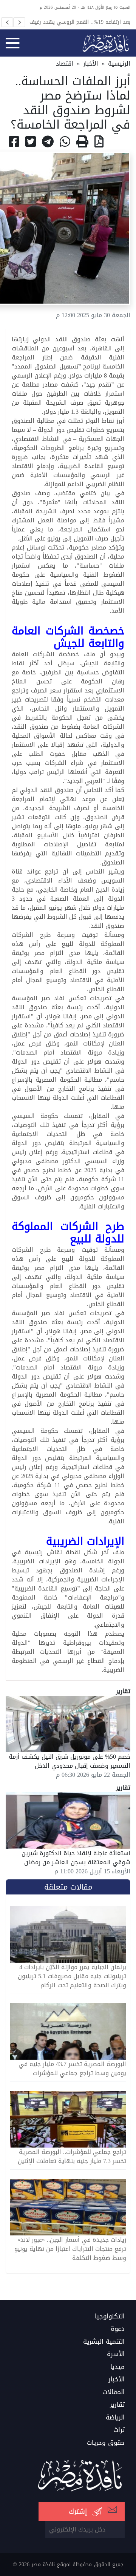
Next (19, 22)
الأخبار (91, 64)
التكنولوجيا (110, 2317)
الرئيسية (119, 64)
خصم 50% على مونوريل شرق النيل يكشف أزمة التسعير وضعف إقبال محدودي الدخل (70, 1761)
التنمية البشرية (104, 2342)
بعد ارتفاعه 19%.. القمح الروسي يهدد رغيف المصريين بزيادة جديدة (80, 22)
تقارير (117, 2405)
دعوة (118, 2329)
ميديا (117, 2367)
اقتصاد (65, 64)
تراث (119, 2430)
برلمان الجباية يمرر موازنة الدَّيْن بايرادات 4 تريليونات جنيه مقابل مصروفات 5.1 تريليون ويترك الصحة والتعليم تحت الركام (72, 1976)
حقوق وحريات (106, 2443)
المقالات (114, 2392)
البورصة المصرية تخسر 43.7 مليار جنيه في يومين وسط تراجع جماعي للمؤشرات (72, 2069)
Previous (7, 22)
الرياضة (115, 2418)
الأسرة (116, 2354)
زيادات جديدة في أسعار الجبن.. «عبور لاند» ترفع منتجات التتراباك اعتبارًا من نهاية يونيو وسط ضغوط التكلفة (70, 2249)
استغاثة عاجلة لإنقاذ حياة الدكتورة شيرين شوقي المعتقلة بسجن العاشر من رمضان (76, 1858)
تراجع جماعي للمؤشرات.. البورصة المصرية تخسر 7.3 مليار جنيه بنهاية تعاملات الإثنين (72, 2157)
